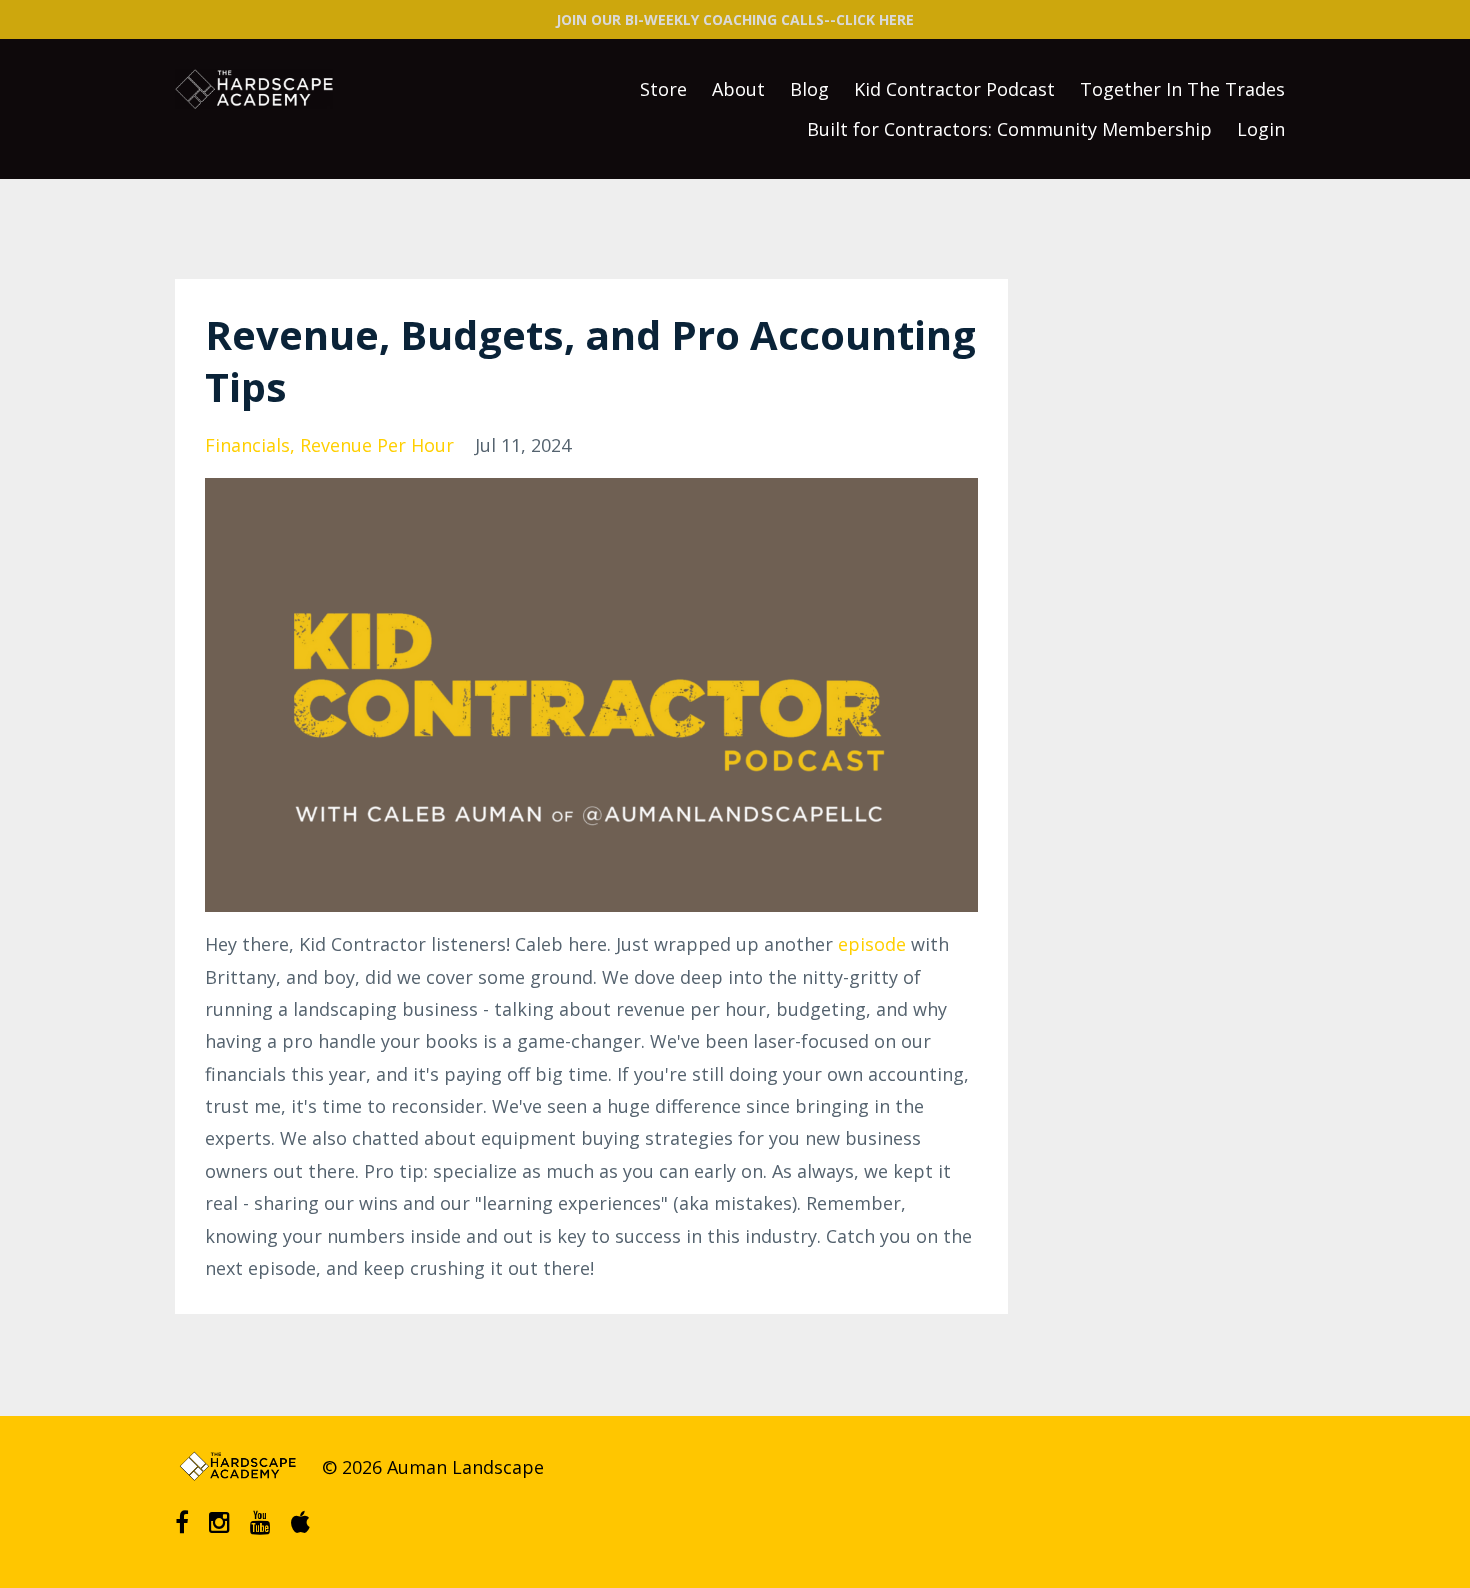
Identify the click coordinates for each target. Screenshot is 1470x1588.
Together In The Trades (1182, 89)
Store (663, 89)
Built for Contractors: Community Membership (1009, 129)
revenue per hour (377, 445)
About (738, 89)
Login (1261, 129)
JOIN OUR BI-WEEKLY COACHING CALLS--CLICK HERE (735, 19)
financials (247, 445)
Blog (809, 89)
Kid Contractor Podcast (954, 89)
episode (872, 944)
